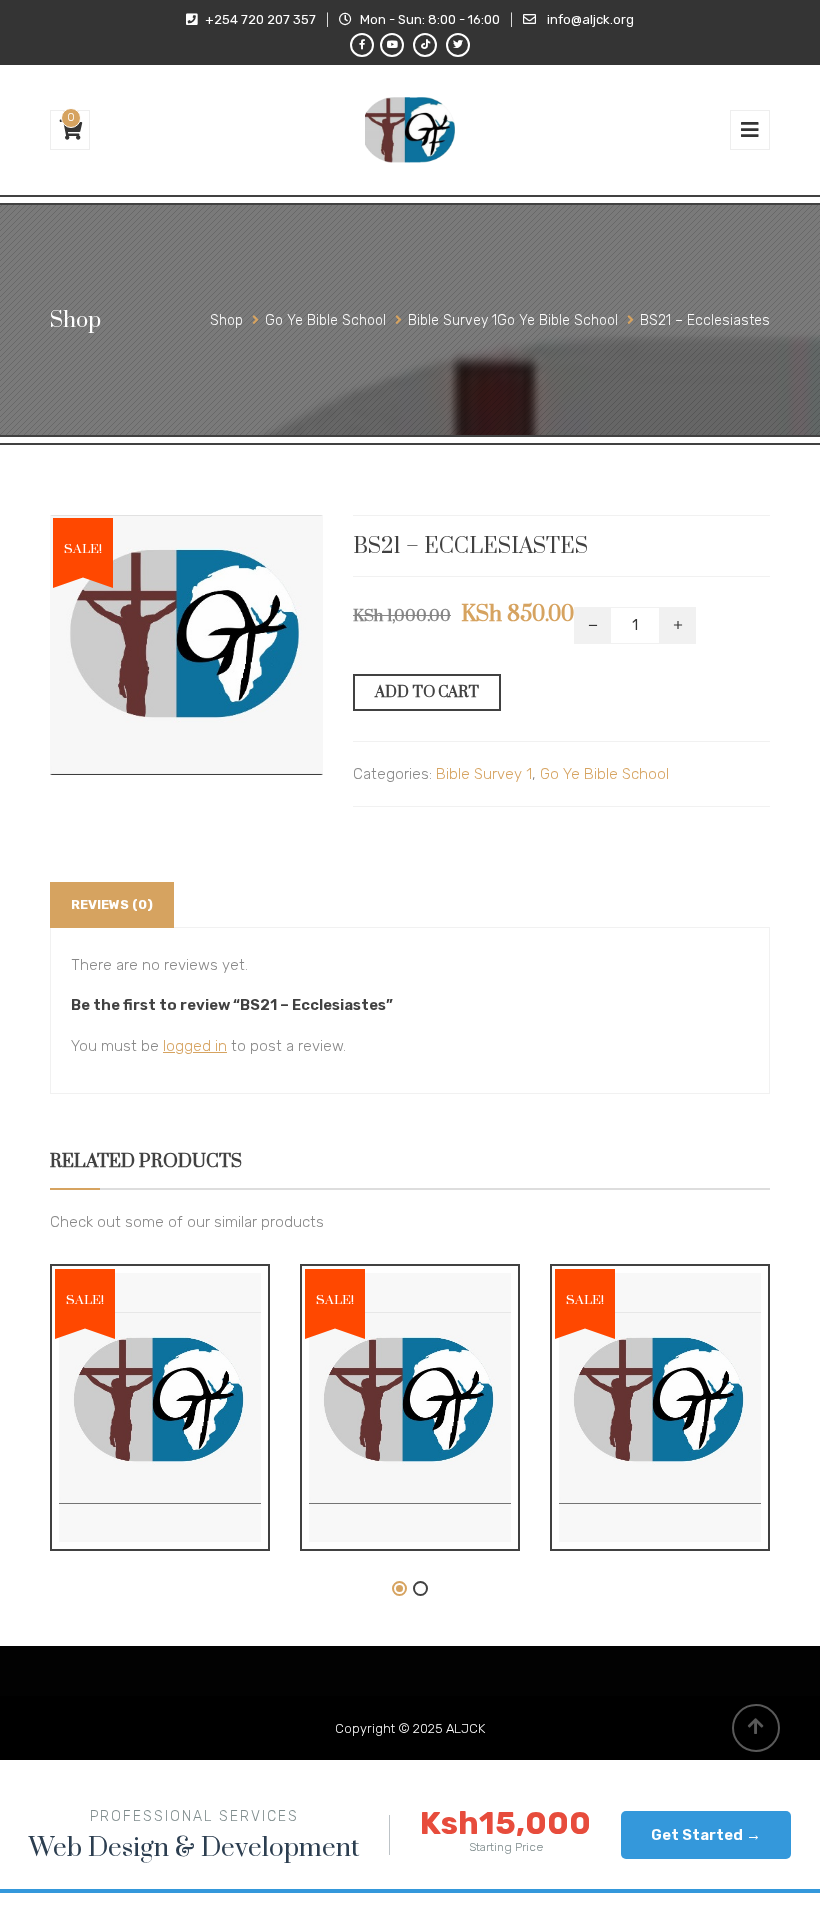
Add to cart (427, 692)
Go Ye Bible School (604, 774)
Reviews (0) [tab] (112, 904)
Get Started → (706, 1835)
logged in (195, 1046)
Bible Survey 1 (484, 774)
